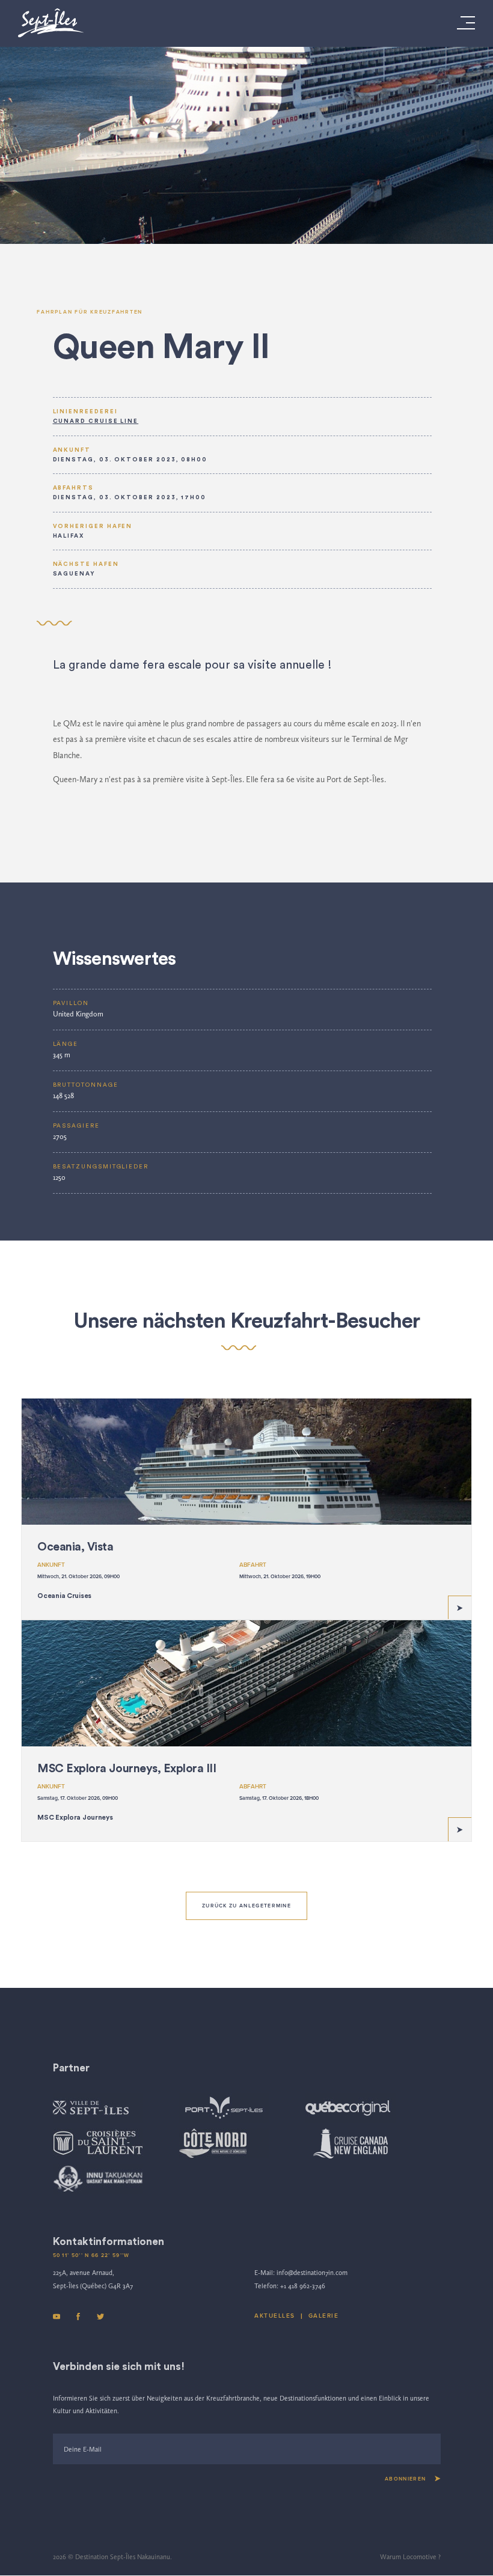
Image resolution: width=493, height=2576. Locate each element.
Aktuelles (275, 2316)
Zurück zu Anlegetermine (246, 1906)
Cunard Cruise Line (96, 421)
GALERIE (324, 2316)
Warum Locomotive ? (410, 2557)
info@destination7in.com (312, 2273)
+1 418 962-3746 (303, 2286)
